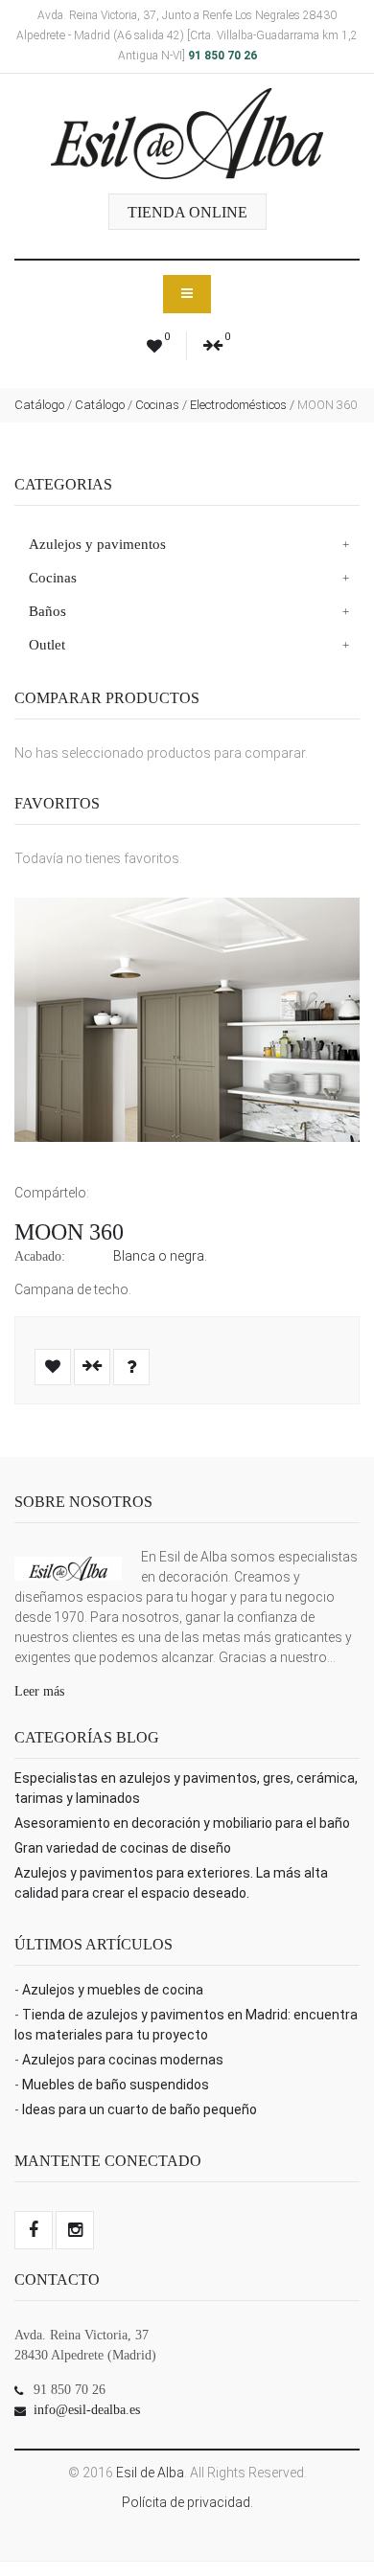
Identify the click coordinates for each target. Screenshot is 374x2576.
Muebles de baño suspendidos (116, 2085)
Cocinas (157, 405)
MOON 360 (69, 1232)
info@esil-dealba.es (87, 2410)
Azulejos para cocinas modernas (123, 2060)
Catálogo (39, 405)
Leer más (39, 1691)
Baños (47, 611)
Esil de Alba (150, 2473)
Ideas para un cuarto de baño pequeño (140, 2109)
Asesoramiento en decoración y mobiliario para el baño (182, 1823)
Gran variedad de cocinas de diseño (123, 1848)
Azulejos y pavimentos (97, 544)
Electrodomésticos (238, 405)
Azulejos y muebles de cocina (113, 1990)
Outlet (47, 645)
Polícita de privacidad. (187, 2502)
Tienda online (187, 212)
